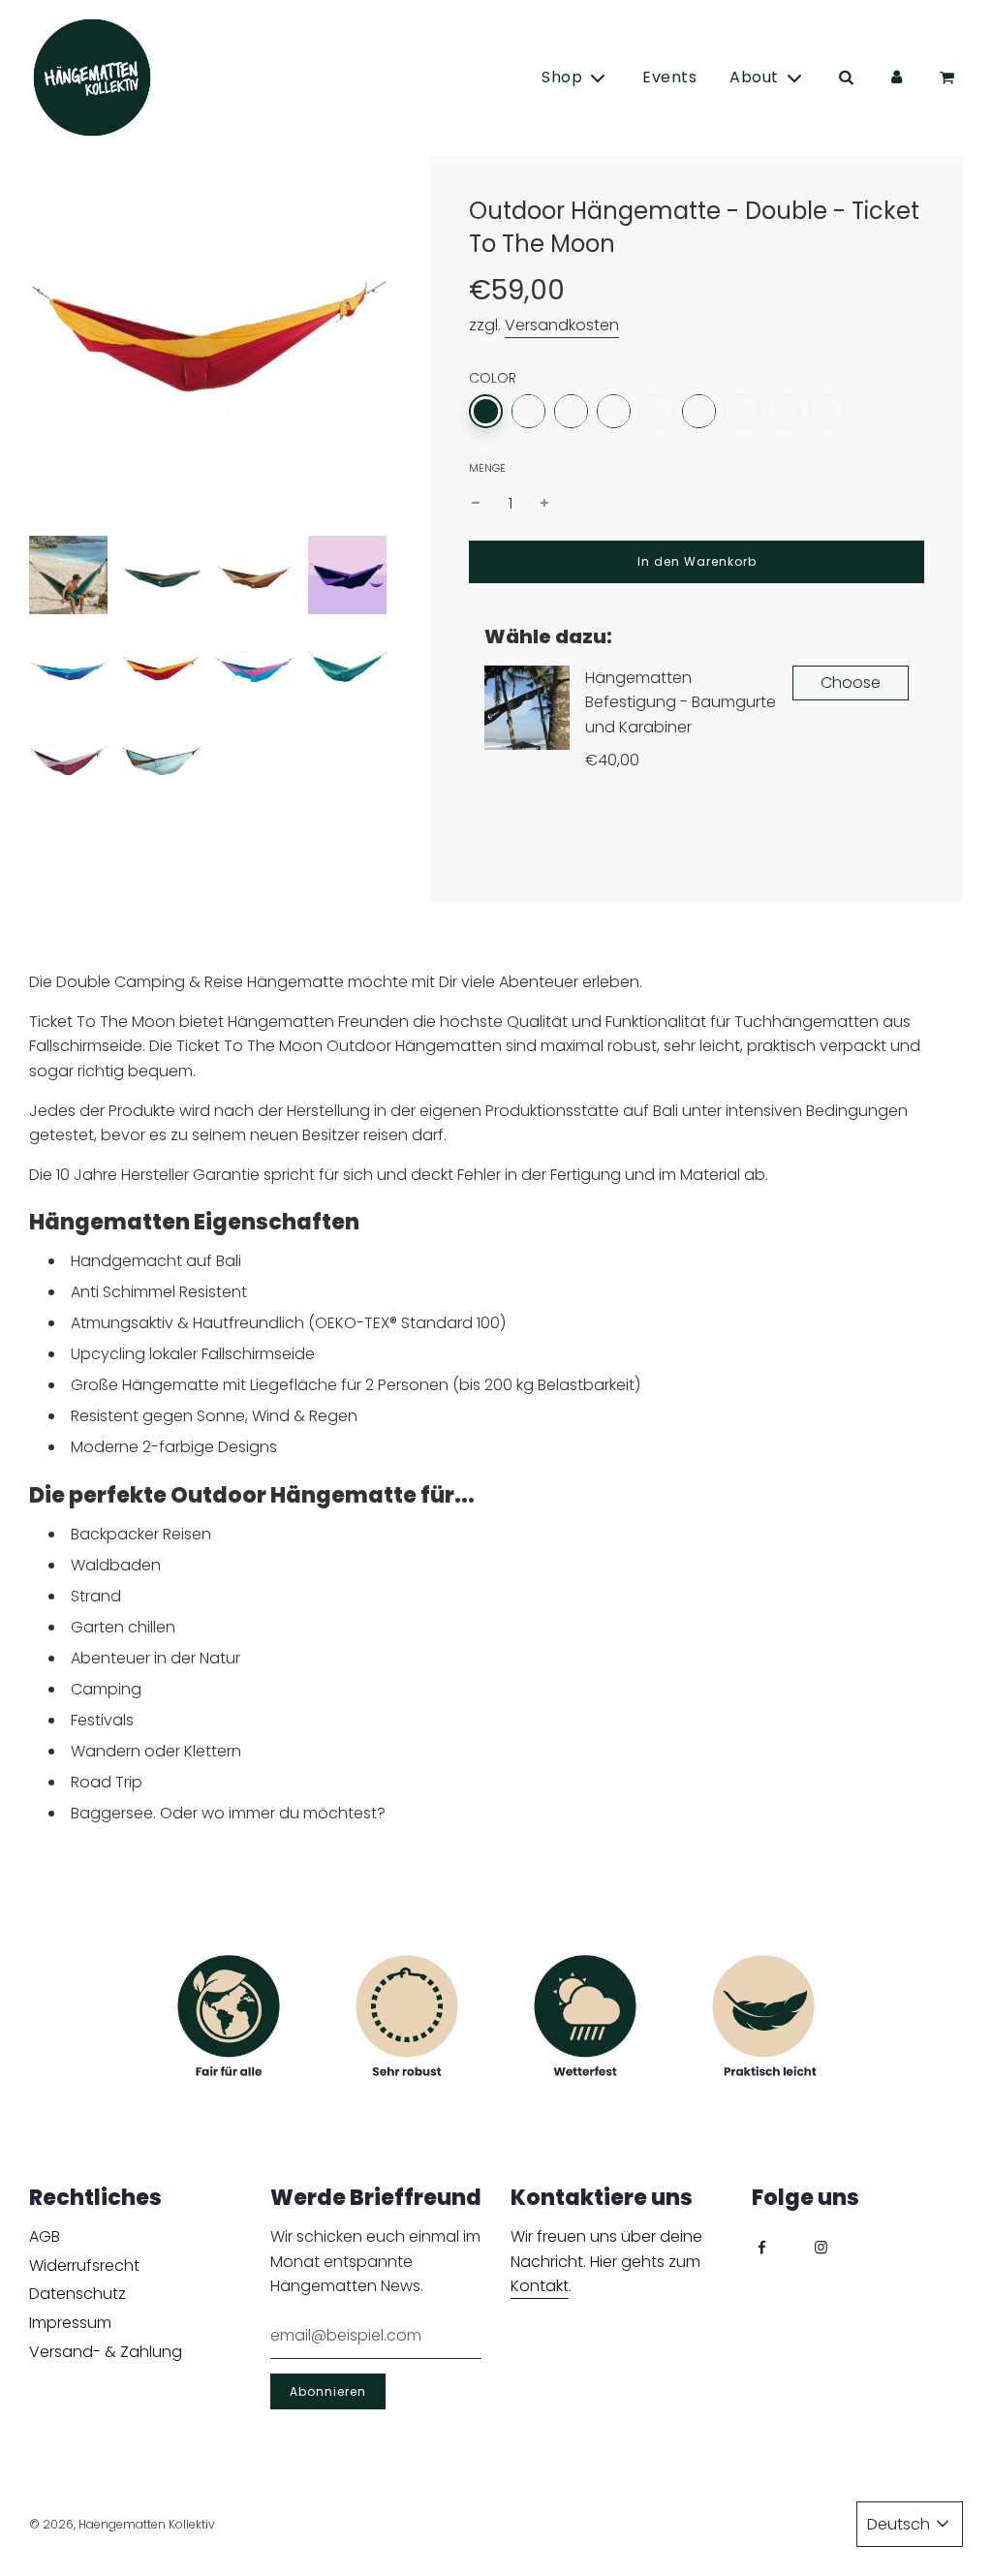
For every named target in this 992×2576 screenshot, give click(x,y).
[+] (544, 504)
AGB (45, 2236)
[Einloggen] (896, 78)
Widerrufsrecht (84, 2266)
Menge (487, 468)
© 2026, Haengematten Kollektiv (122, 2524)
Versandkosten (562, 325)
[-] (476, 504)
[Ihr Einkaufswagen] (950, 78)
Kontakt (540, 2286)
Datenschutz (77, 2294)
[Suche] (846, 78)
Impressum (70, 2323)
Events (669, 77)
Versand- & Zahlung (106, 2352)
